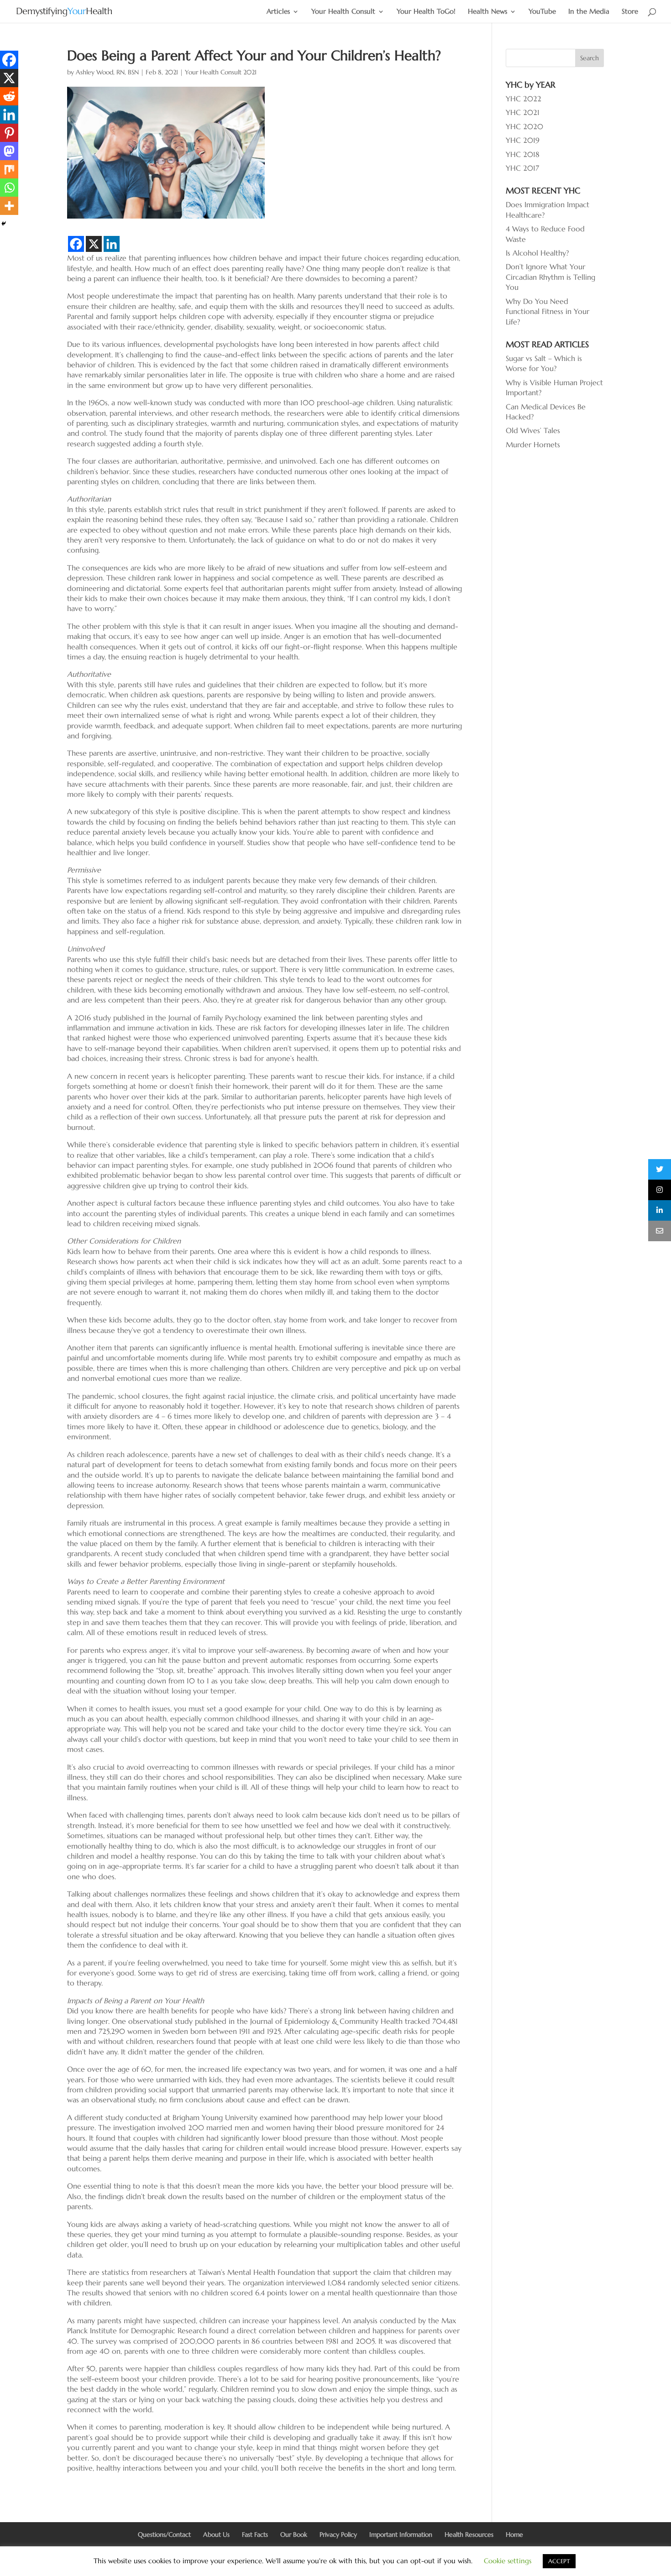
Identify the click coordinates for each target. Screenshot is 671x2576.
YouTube (542, 12)
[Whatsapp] (9, 188)
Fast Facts (255, 2534)
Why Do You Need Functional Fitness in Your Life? (548, 311)
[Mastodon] (9, 151)
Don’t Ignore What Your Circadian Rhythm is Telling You (550, 277)
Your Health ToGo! (426, 12)
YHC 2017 (522, 168)
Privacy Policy (338, 2534)
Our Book (294, 2534)
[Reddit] (9, 96)
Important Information (401, 2534)
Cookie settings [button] (508, 2561)
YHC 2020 (524, 126)
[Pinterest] (9, 133)
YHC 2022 (524, 99)
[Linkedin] (112, 244)
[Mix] (9, 169)
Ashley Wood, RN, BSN (107, 72)
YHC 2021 (523, 112)
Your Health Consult (343, 12)
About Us (216, 2534)
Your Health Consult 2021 (221, 72)
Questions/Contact (164, 2534)
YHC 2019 (523, 140)
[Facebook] (76, 244)
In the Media (589, 12)
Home (514, 2534)
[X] (94, 244)
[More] (9, 206)
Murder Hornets (533, 444)
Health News (488, 12)
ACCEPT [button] (559, 2561)
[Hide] (4, 224)
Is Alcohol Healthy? (537, 253)
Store (630, 12)
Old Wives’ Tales (533, 430)
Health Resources (469, 2534)
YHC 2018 (523, 154)
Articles (278, 12)
